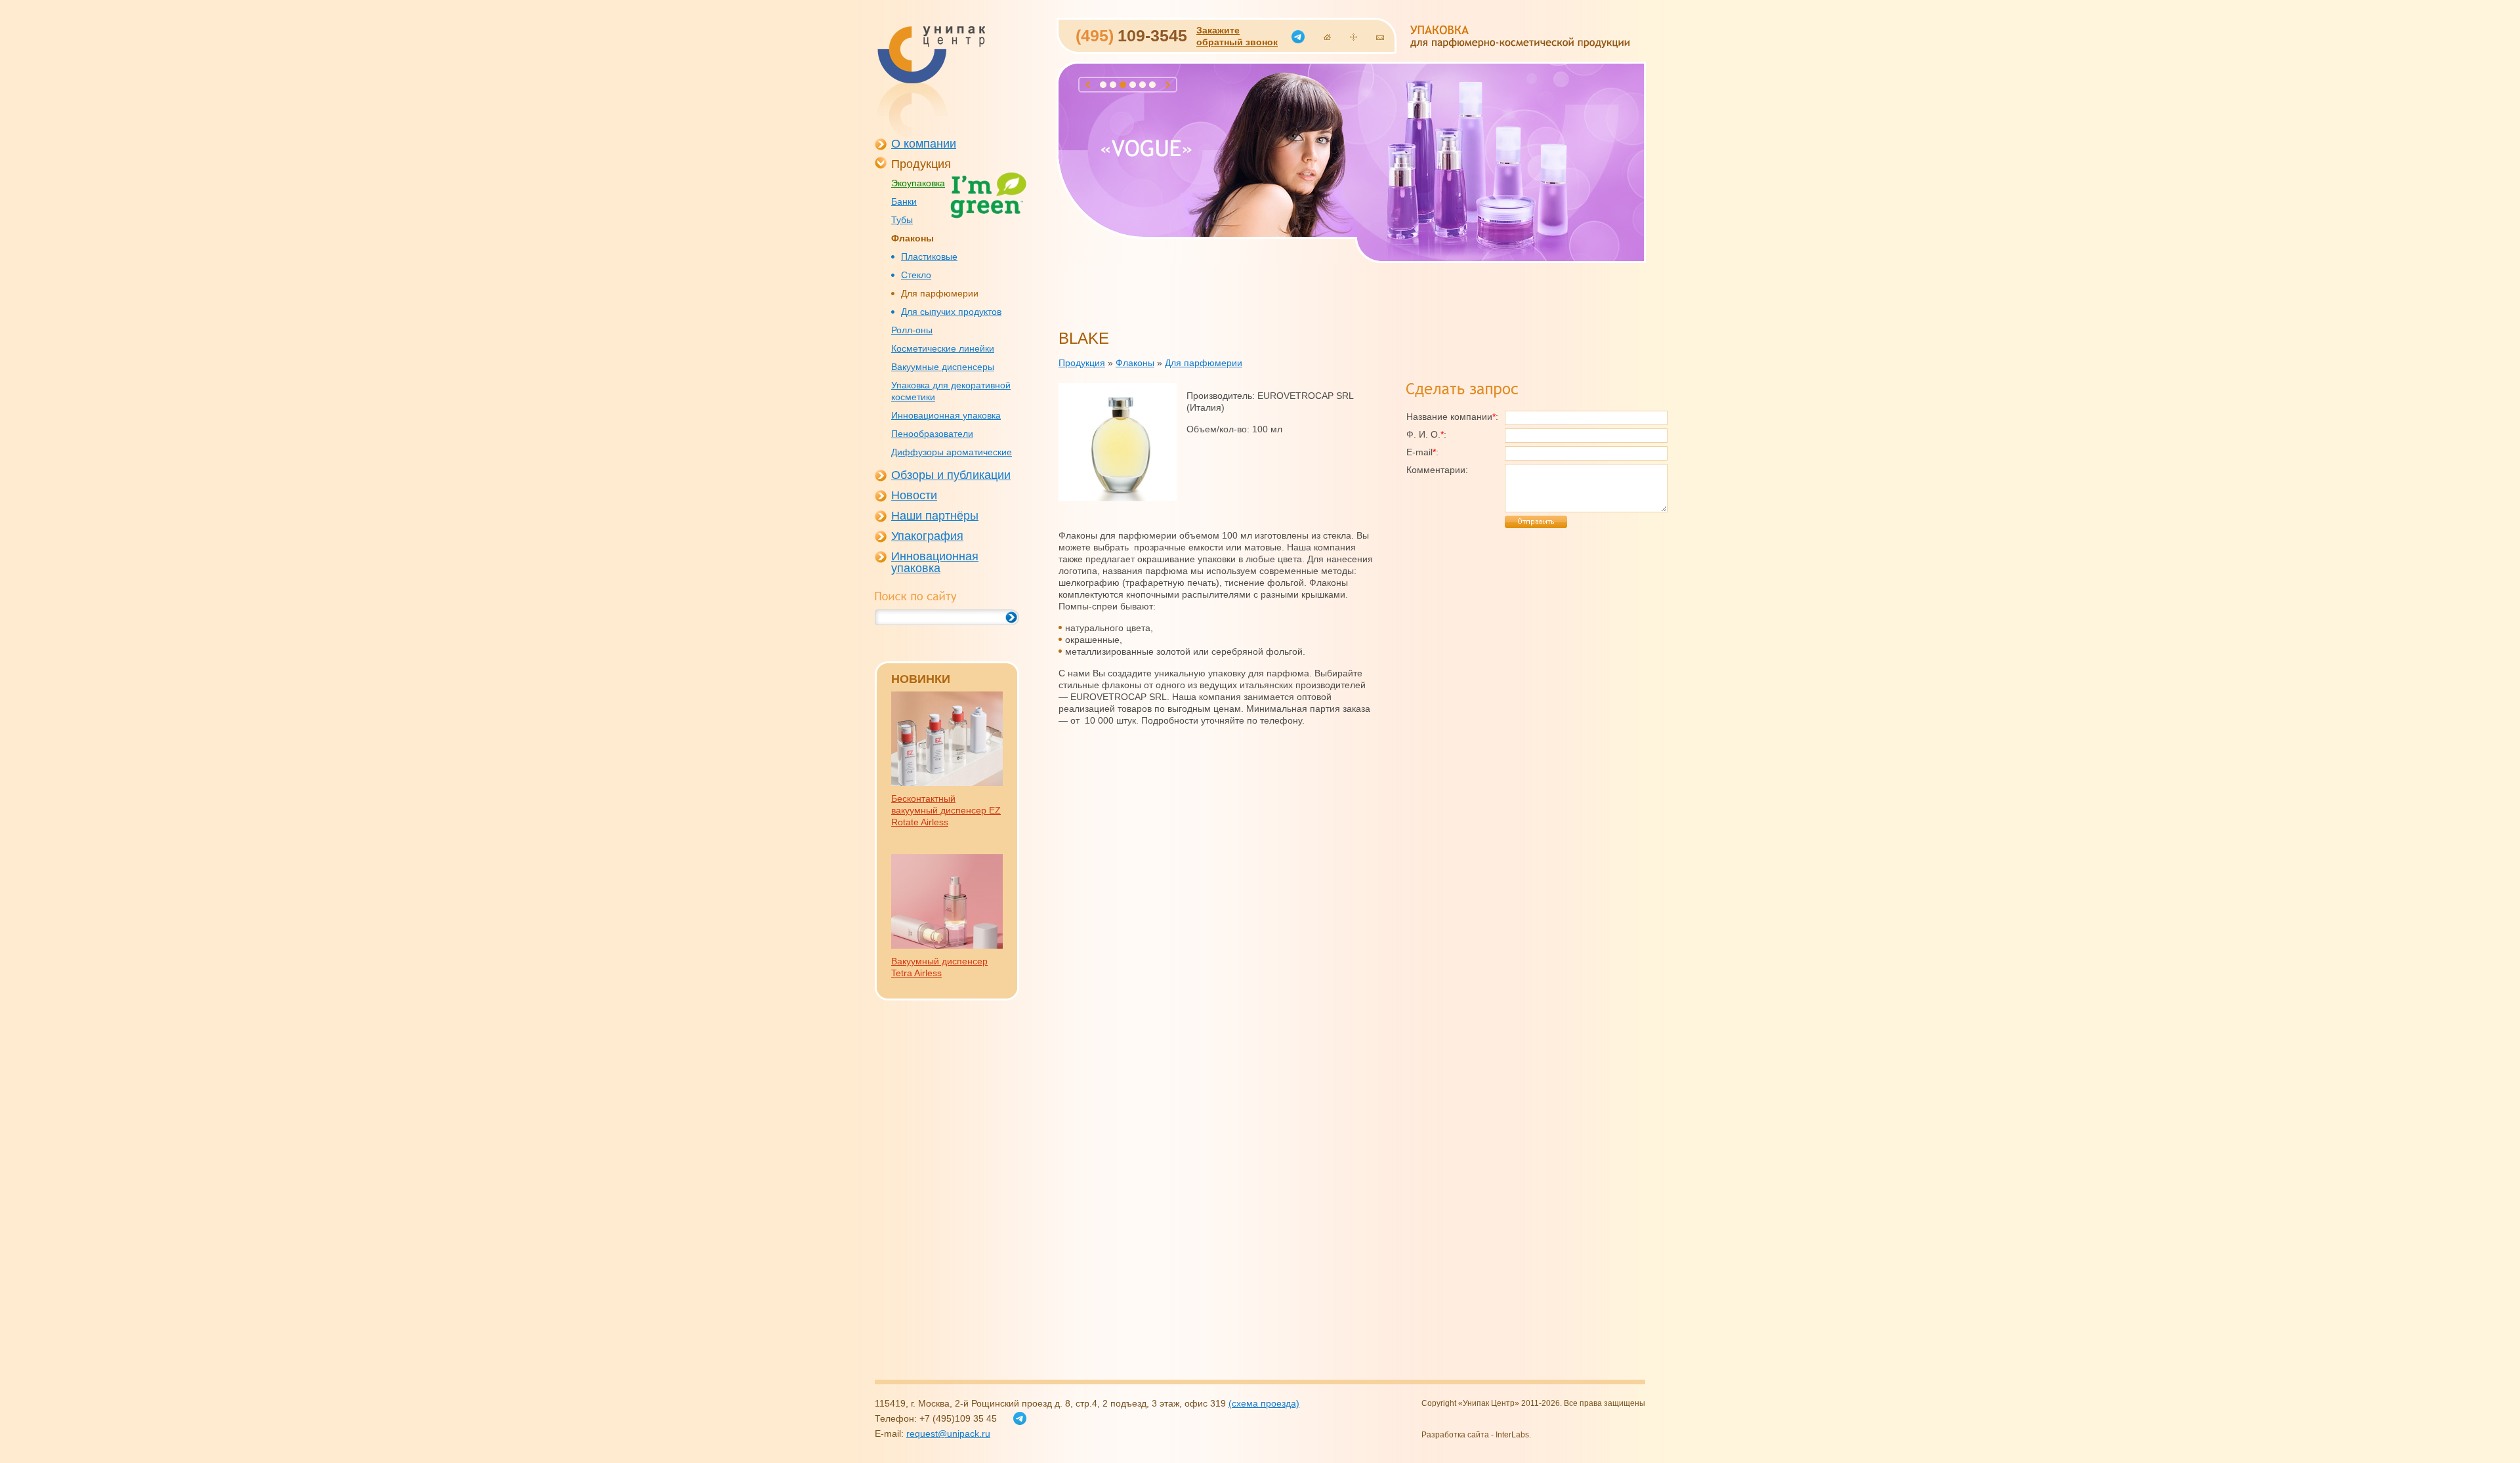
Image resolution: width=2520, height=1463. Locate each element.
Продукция (921, 164)
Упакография (927, 536)
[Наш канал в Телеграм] (1298, 37)
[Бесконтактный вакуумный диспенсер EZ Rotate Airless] (947, 783)
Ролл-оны (912, 330)
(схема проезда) (1264, 1403)
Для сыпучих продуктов (951, 312)
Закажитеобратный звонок (1237, 36)
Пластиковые (929, 257)
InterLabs (1512, 1435)
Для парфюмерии (940, 293)
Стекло (916, 275)
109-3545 (1131, 35)
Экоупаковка (918, 183)
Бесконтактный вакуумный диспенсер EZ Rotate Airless (946, 810)
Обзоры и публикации (951, 475)
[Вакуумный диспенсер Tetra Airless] (947, 945)
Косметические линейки (943, 348)
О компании (924, 144)
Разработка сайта (1455, 1435)
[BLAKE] (1118, 498)
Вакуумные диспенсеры (943, 367)
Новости (914, 495)
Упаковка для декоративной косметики (951, 391)
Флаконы (913, 238)
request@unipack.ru (948, 1433)
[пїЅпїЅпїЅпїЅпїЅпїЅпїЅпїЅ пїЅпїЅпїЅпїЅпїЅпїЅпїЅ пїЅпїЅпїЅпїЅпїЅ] (931, 81)
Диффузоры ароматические (952, 452)
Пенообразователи (932, 434)
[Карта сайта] (1354, 37)
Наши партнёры (935, 516)
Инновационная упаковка (946, 415)
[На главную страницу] (1327, 37)
